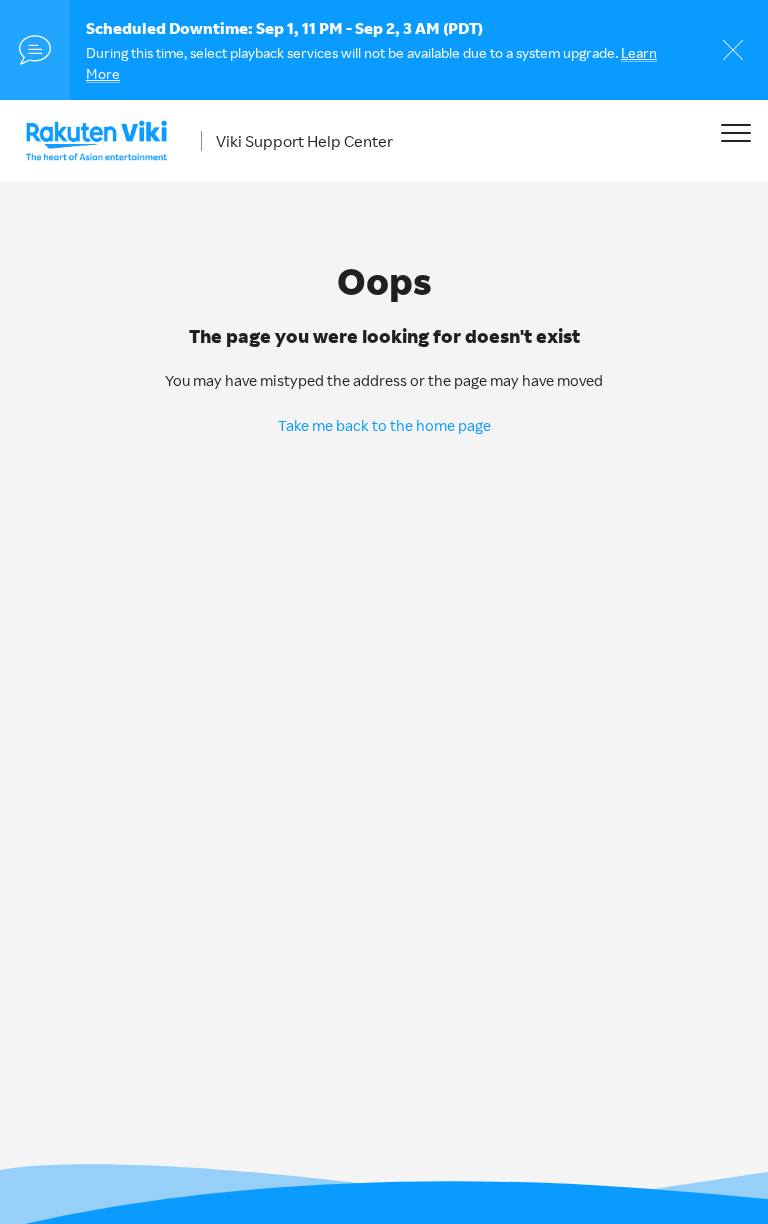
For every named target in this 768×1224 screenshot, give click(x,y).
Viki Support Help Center (304, 141)
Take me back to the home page (384, 425)
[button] (735, 132)
